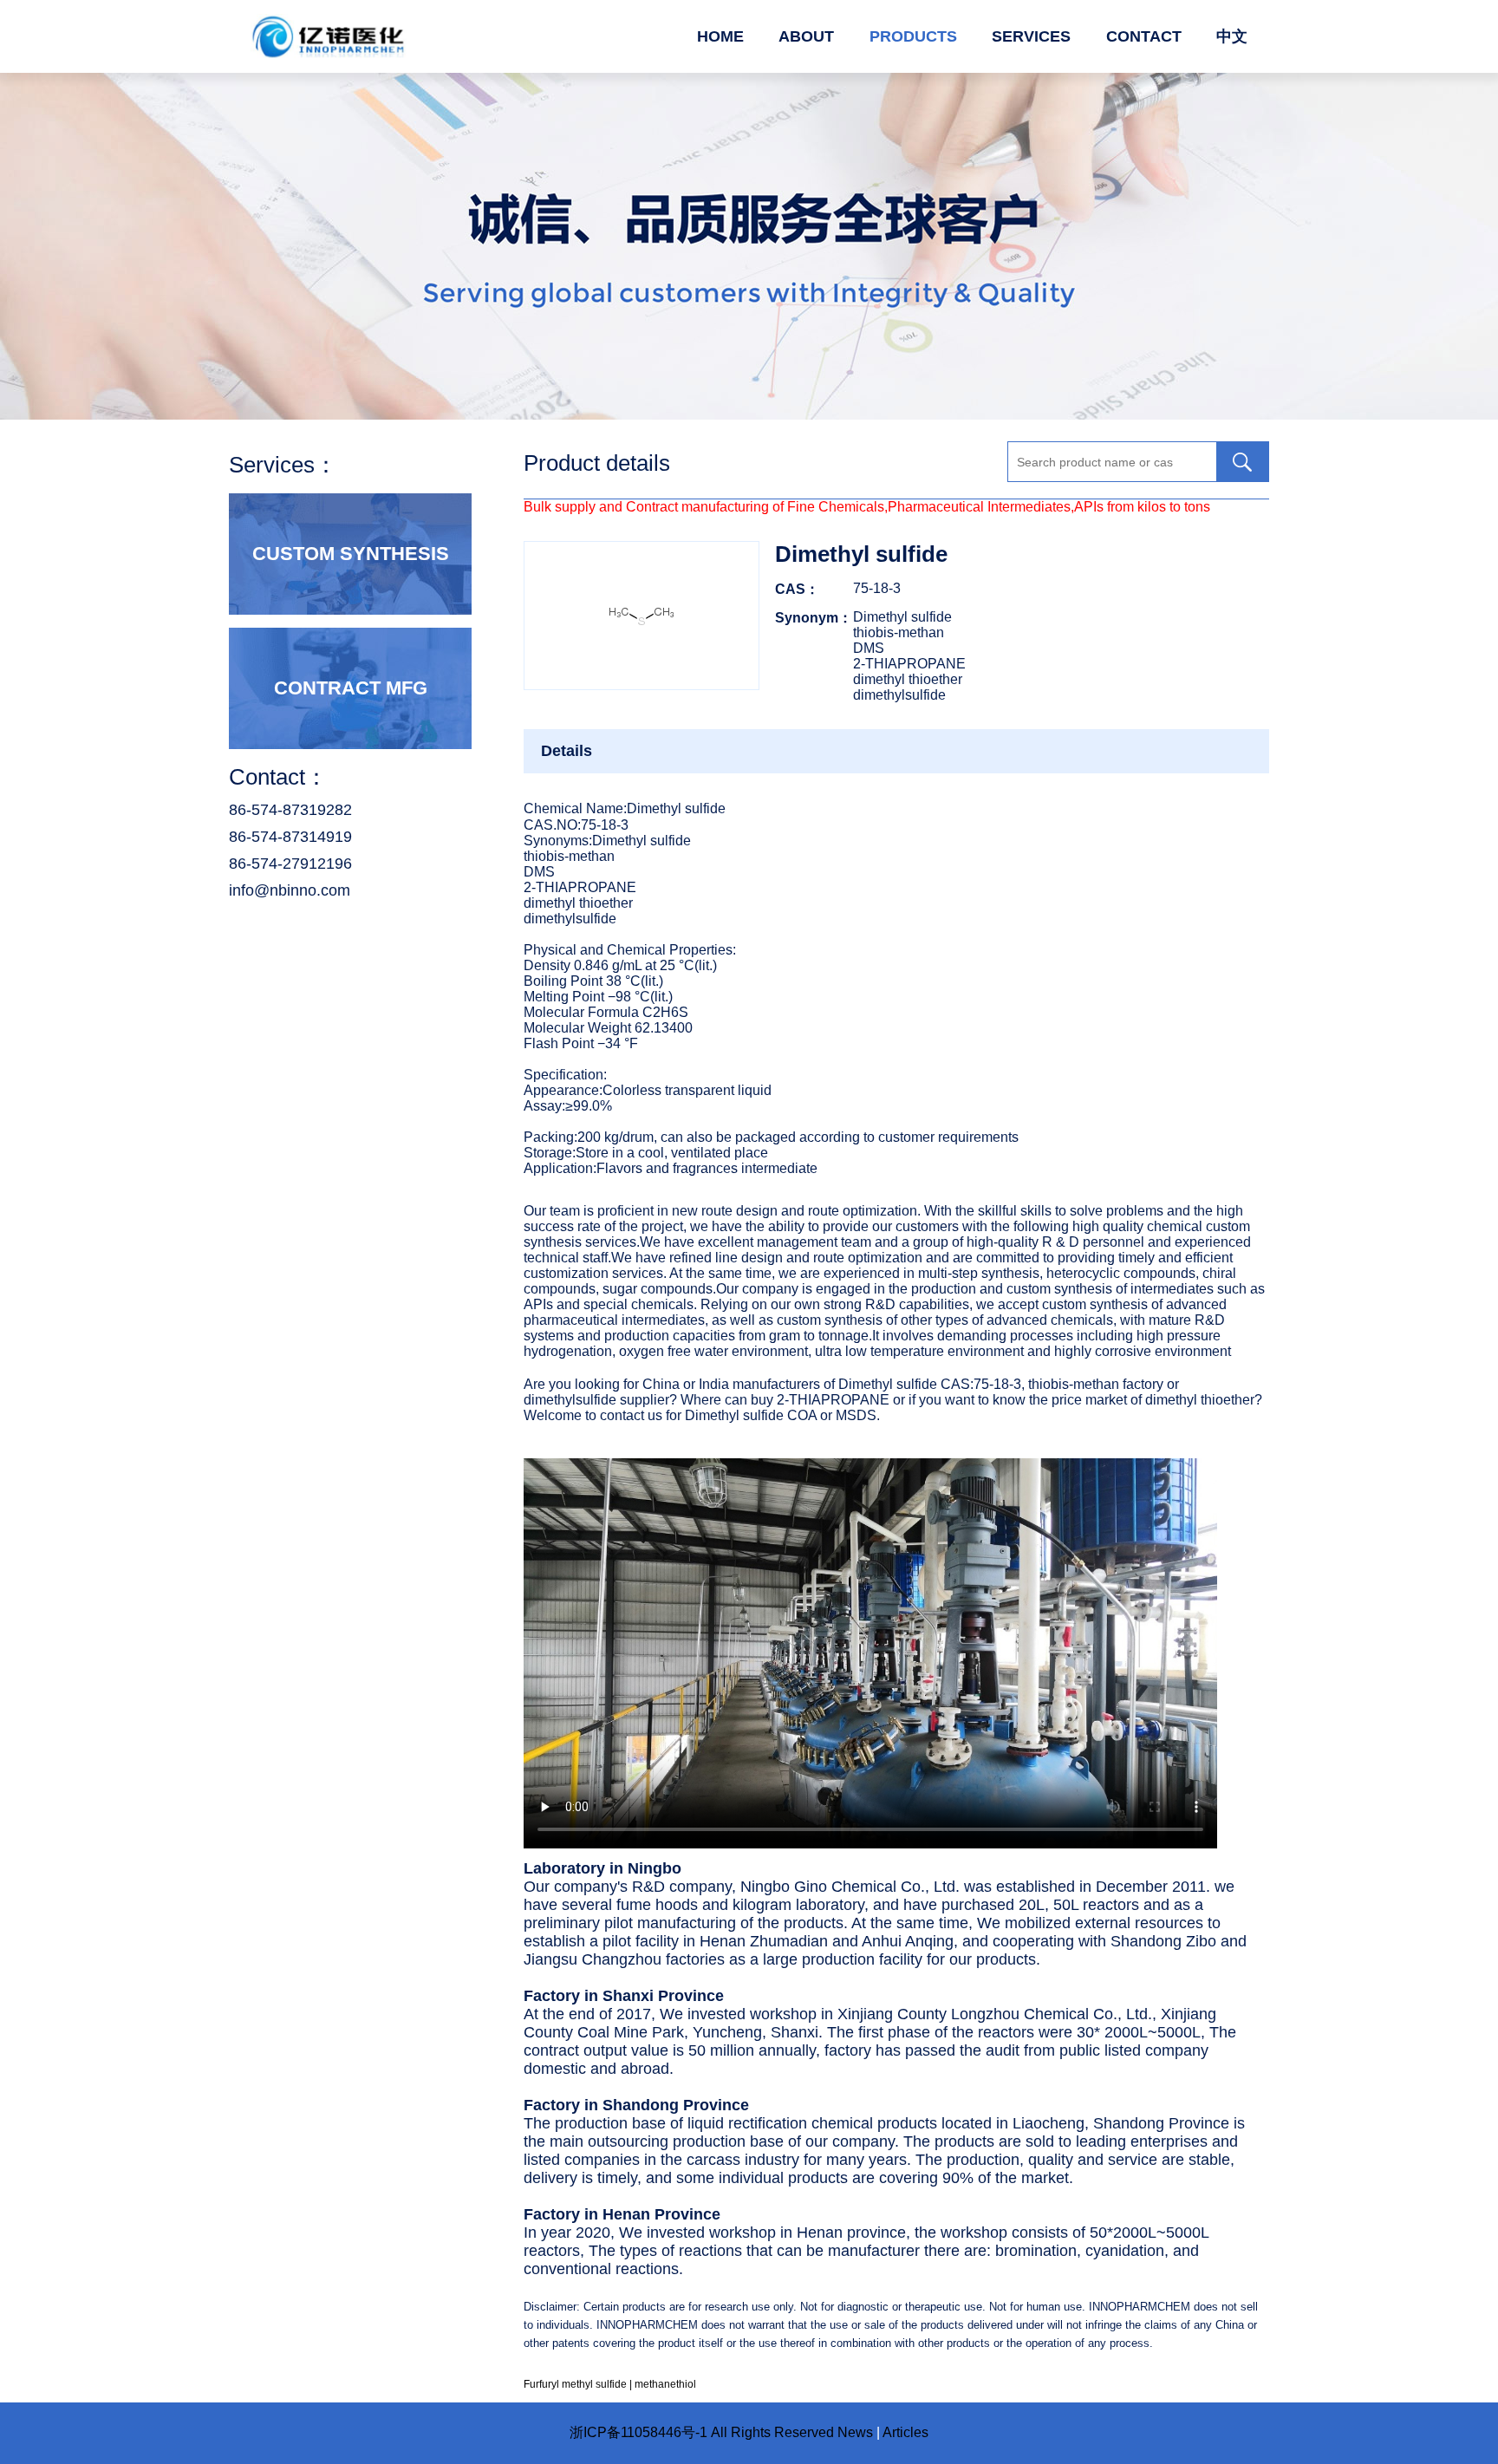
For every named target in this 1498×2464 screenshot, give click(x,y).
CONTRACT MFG (351, 688)
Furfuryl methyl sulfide (575, 2384)
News (855, 2432)
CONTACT (1144, 36)
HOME (720, 36)
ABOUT (806, 36)
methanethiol (665, 2384)
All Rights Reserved (772, 2432)
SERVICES (1031, 36)
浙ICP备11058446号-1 (638, 2432)
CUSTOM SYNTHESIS (351, 554)
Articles (905, 2432)
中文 (1232, 36)
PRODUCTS (913, 36)
